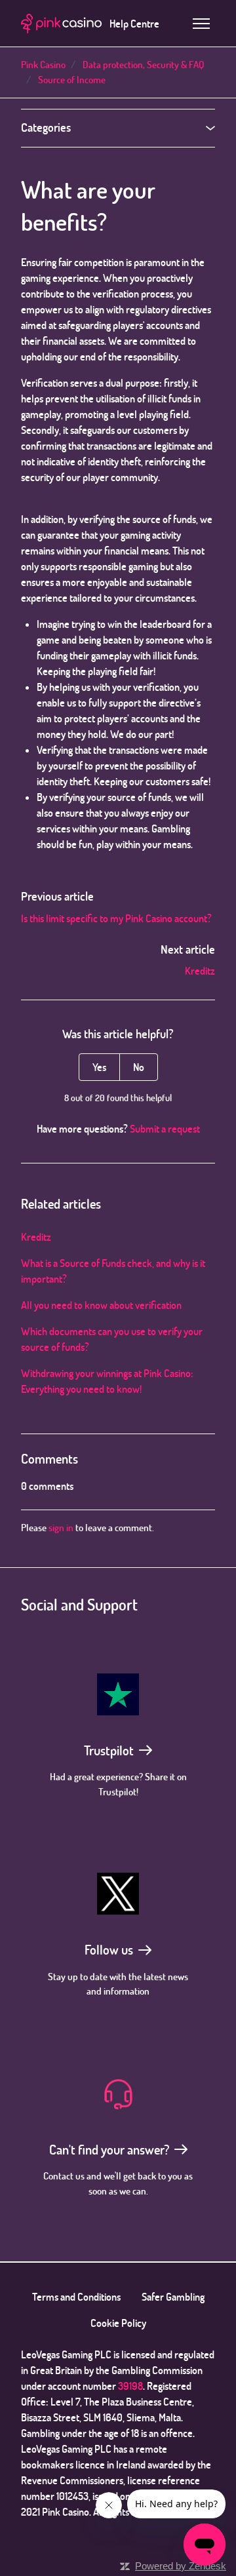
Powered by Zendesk (181, 2566)
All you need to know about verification (101, 1305)
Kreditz (200, 971)
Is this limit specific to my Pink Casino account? (116, 918)
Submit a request (165, 1129)
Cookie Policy (118, 2323)
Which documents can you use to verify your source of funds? (112, 1339)
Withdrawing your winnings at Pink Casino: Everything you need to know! (107, 1381)
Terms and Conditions (76, 2297)
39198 (130, 2386)
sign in (61, 1528)
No (139, 1067)
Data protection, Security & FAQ (143, 65)
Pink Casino (43, 65)
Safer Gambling (173, 2297)
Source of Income (72, 80)
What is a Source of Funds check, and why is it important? (113, 1271)
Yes (99, 1067)
